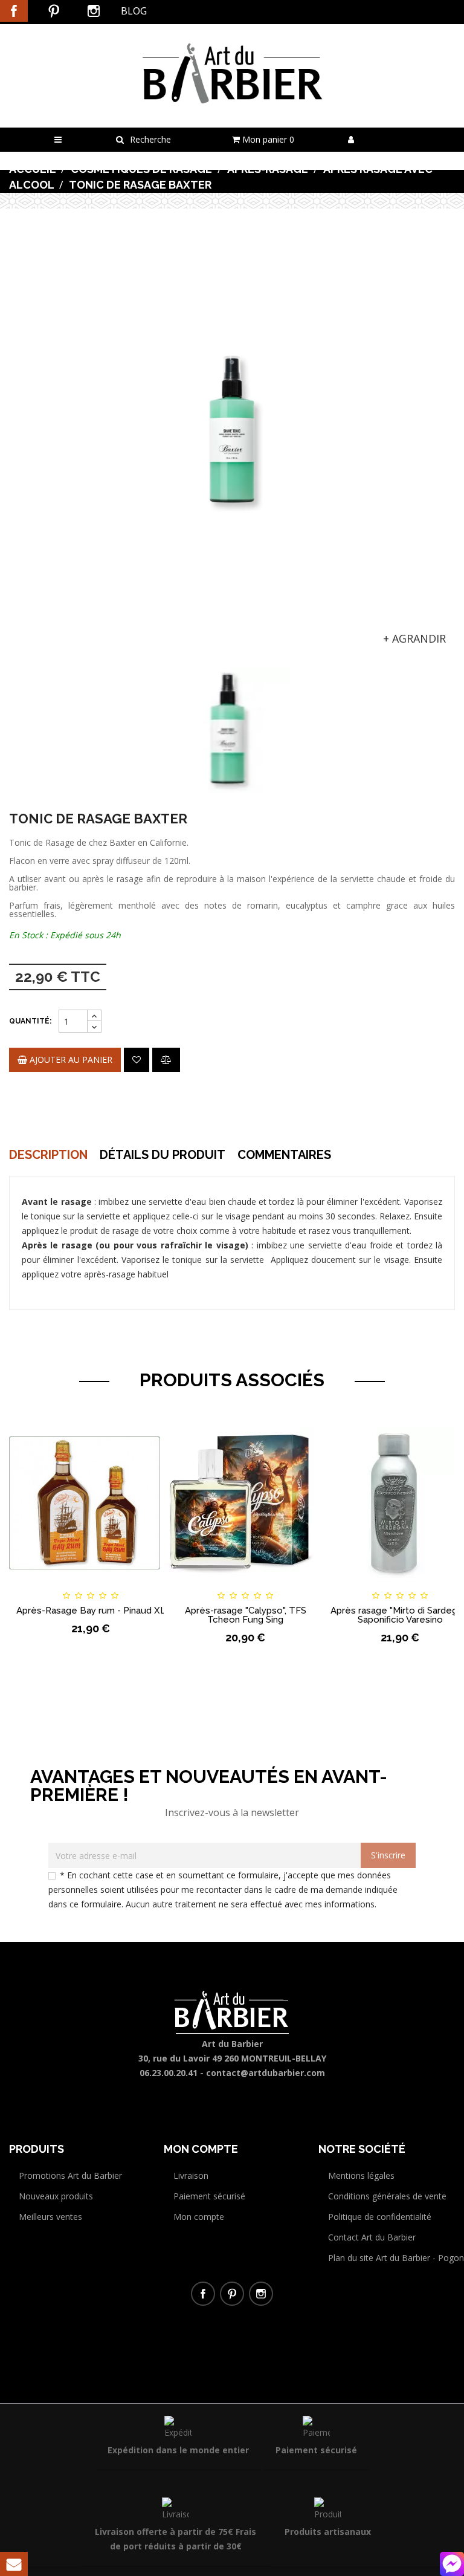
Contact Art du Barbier (372, 2237)
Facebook (14, 11)
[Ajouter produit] (166, 1060)
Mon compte (199, 2217)
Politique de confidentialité (380, 2217)
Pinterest (54, 11)
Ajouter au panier (70, 1059)
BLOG (134, 11)
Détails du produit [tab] (163, 1155)
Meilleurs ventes (50, 2217)
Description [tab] (48, 1155)
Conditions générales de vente (387, 2196)
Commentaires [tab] (284, 1155)
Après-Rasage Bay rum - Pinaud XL (91, 1611)
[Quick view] (152, 1585)
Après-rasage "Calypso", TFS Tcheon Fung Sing (246, 1615)
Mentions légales (361, 2175)
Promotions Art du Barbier (70, 2175)
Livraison (191, 2175)
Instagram (94, 11)
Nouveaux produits (56, 2196)
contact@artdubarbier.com (266, 2073)
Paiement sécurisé (209, 2196)
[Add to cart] (29, 1585)
